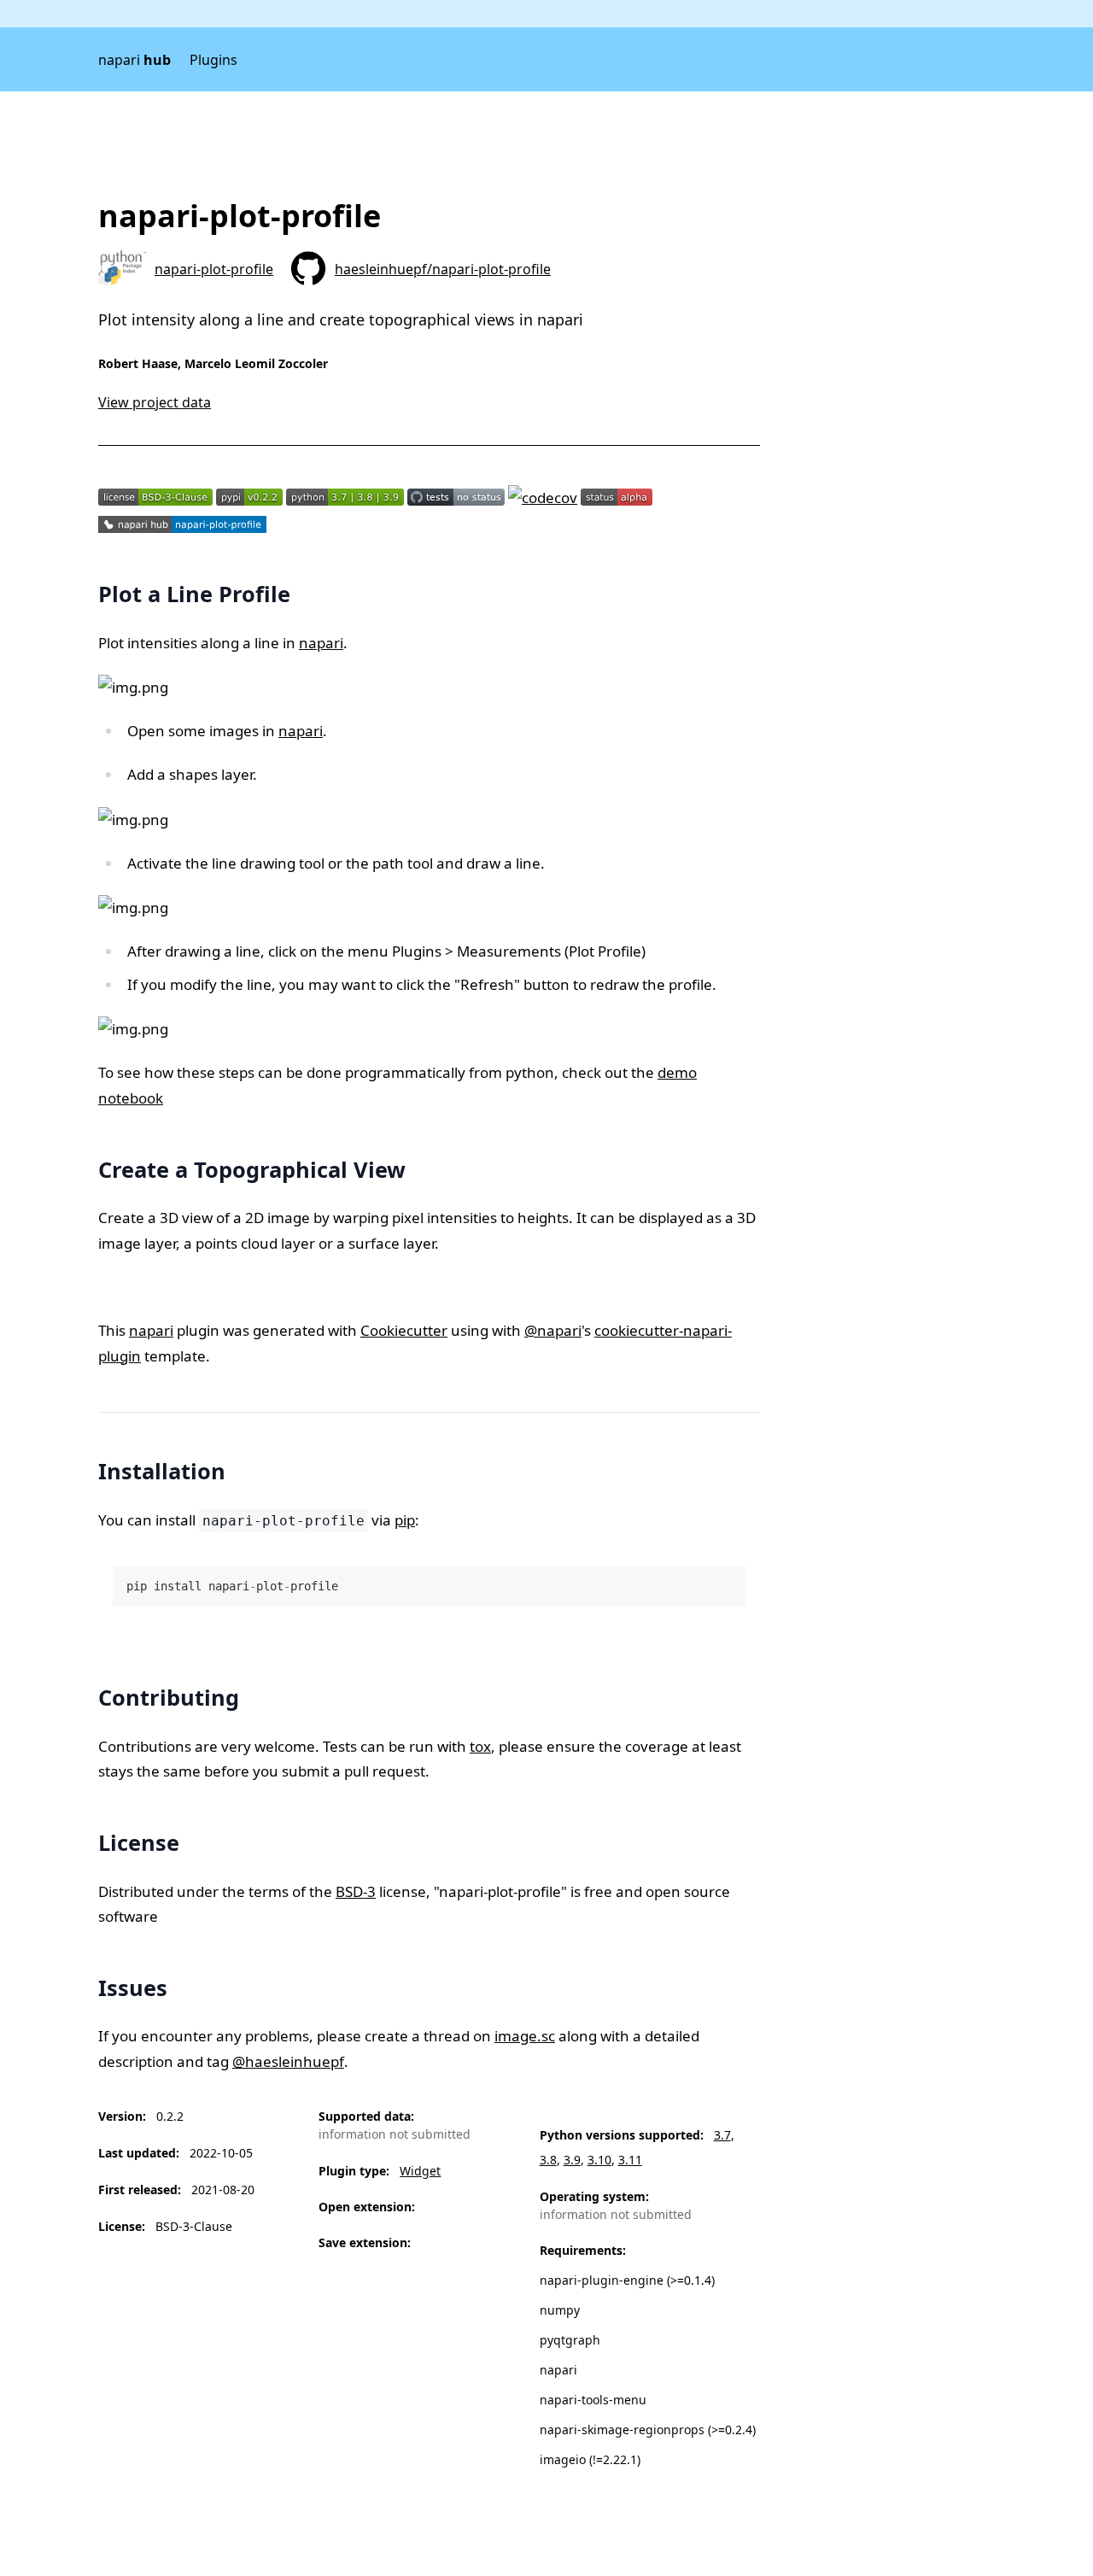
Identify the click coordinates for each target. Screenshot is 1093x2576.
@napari (553, 1330)
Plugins (213, 60)
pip (405, 1520)
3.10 (599, 2160)
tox (480, 1746)
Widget (420, 2171)
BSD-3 (356, 1891)
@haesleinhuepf (288, 2061)
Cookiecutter (404, 1330)
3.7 (722, 2135)
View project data (155, 402)
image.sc (525, 2036)
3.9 (572, 2160)
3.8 (548, 2160)
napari (134, 60)
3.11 (630, 2160)
